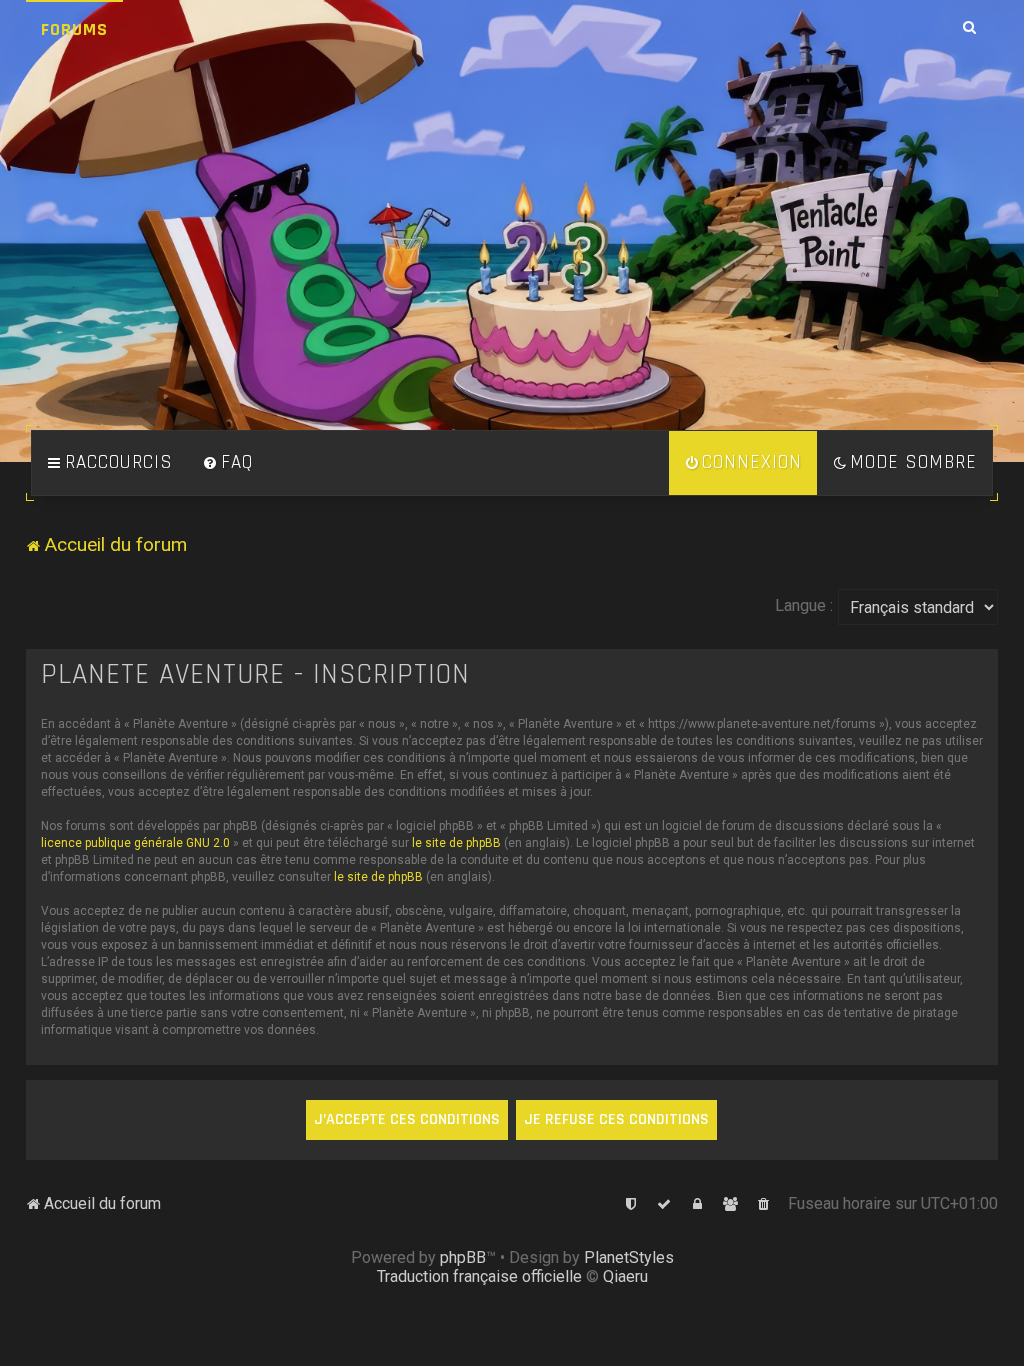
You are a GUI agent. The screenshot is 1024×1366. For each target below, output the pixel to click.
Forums (74, 29)
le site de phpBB (456, 843)
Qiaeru (625, 1276)
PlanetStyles (629, 1257)
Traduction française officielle (479, 1276)
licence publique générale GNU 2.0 (135, 843)
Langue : (804, 605)
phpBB (463, 1257)
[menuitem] (228, 463)
